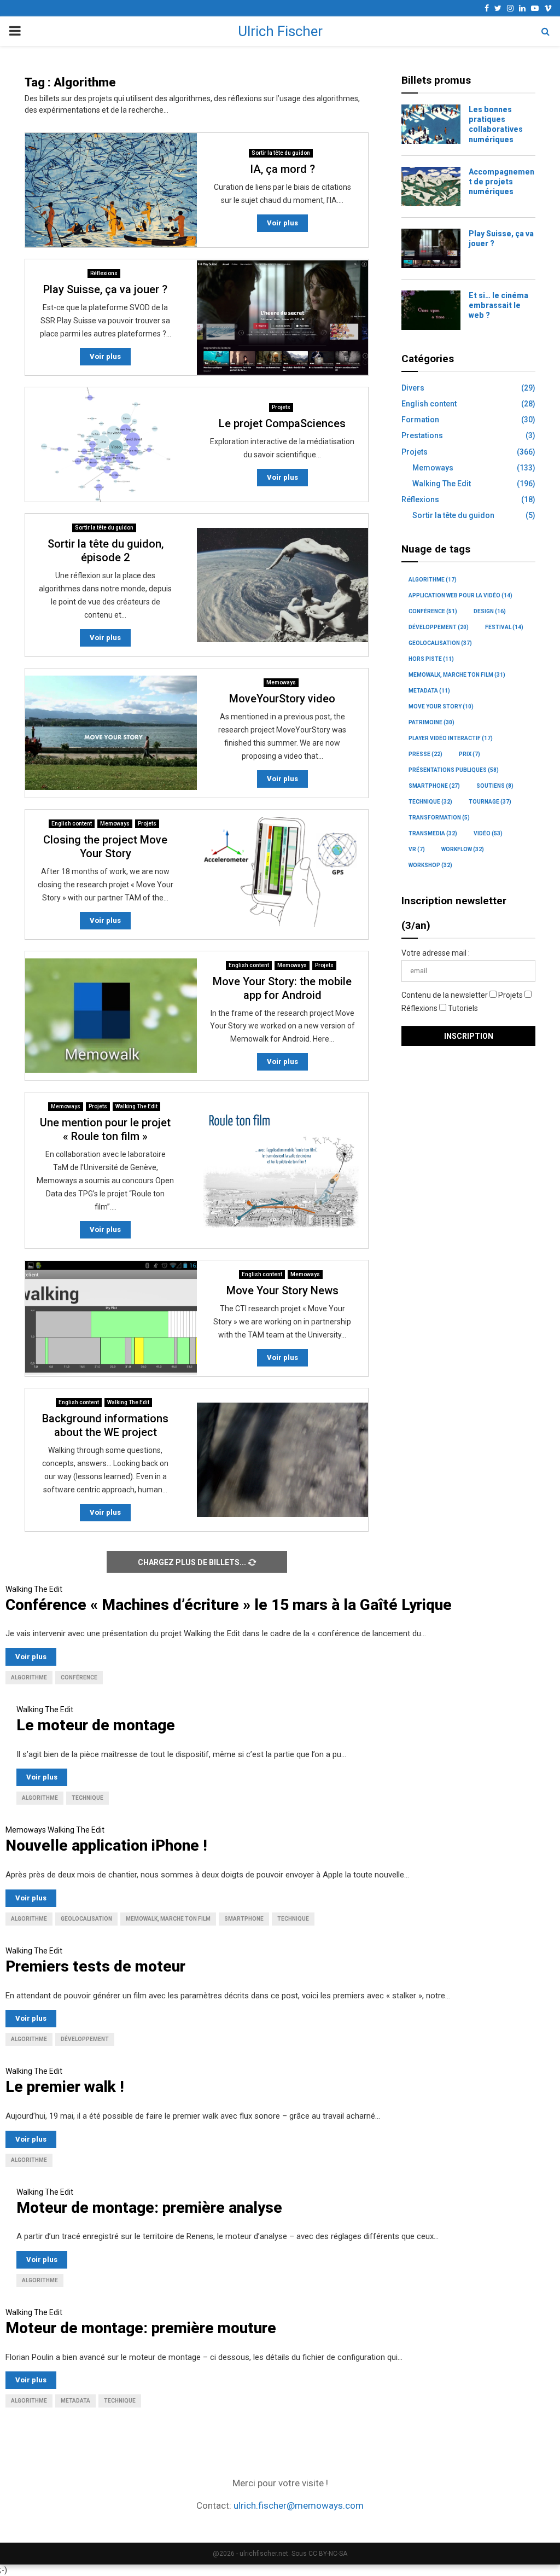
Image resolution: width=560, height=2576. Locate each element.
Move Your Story (441, 706)
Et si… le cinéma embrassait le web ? (498, 305)
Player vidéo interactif (451, 738)
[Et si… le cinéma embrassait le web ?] (431, 310)
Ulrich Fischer (280, 31)
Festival (504, 627)
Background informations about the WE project (105, 1425)
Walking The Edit (136, 1106)
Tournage (490, 802)
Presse (425, 754)
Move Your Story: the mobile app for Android (282, 988)
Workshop (430, 865)
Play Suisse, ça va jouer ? (105, 289)
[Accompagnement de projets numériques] (431, 187)
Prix (469, 754)
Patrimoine (431, 722)
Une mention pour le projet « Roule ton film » (105, 1129)
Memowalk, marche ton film (457, 675)
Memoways (281, 682)
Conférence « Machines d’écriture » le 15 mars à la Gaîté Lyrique (229, 1605)
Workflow (463, 849)
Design (490, 611)
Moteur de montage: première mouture (141, 2328)
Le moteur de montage (96, 1725)
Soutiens (495, 786)
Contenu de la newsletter (445, 995)
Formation (420, 420)
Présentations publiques (454, 770)
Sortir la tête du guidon (281, 153)
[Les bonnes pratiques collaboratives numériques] (431, 124)
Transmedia (433, 833)
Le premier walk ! (65, 2087)
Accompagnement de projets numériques (501, 182)
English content (72, 824)
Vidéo (488, 833)
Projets (281, 407)
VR (417, 849)
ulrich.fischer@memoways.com (299, 2505)
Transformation (439, 818)
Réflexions (104, 273)
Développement (439, 627)
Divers (413, 388)
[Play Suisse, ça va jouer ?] (431, 248)
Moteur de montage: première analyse (149, 2208)
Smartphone (434, 786)
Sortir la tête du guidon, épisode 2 (106, 551)
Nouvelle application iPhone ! (106, 1845)
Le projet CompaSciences (282, 423)
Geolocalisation (440, 643)
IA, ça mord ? (282, 169)
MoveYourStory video (282, 699)
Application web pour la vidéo (460, 595)
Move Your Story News (282, 1290)
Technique (430, 802)
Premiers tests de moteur (95, 1966)
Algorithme (433, 580)
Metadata (429, 691)
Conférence (433, 611)
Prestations (422, 435)
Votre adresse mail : (436, 953)
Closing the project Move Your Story (105, 847)
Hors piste (431, 659)
